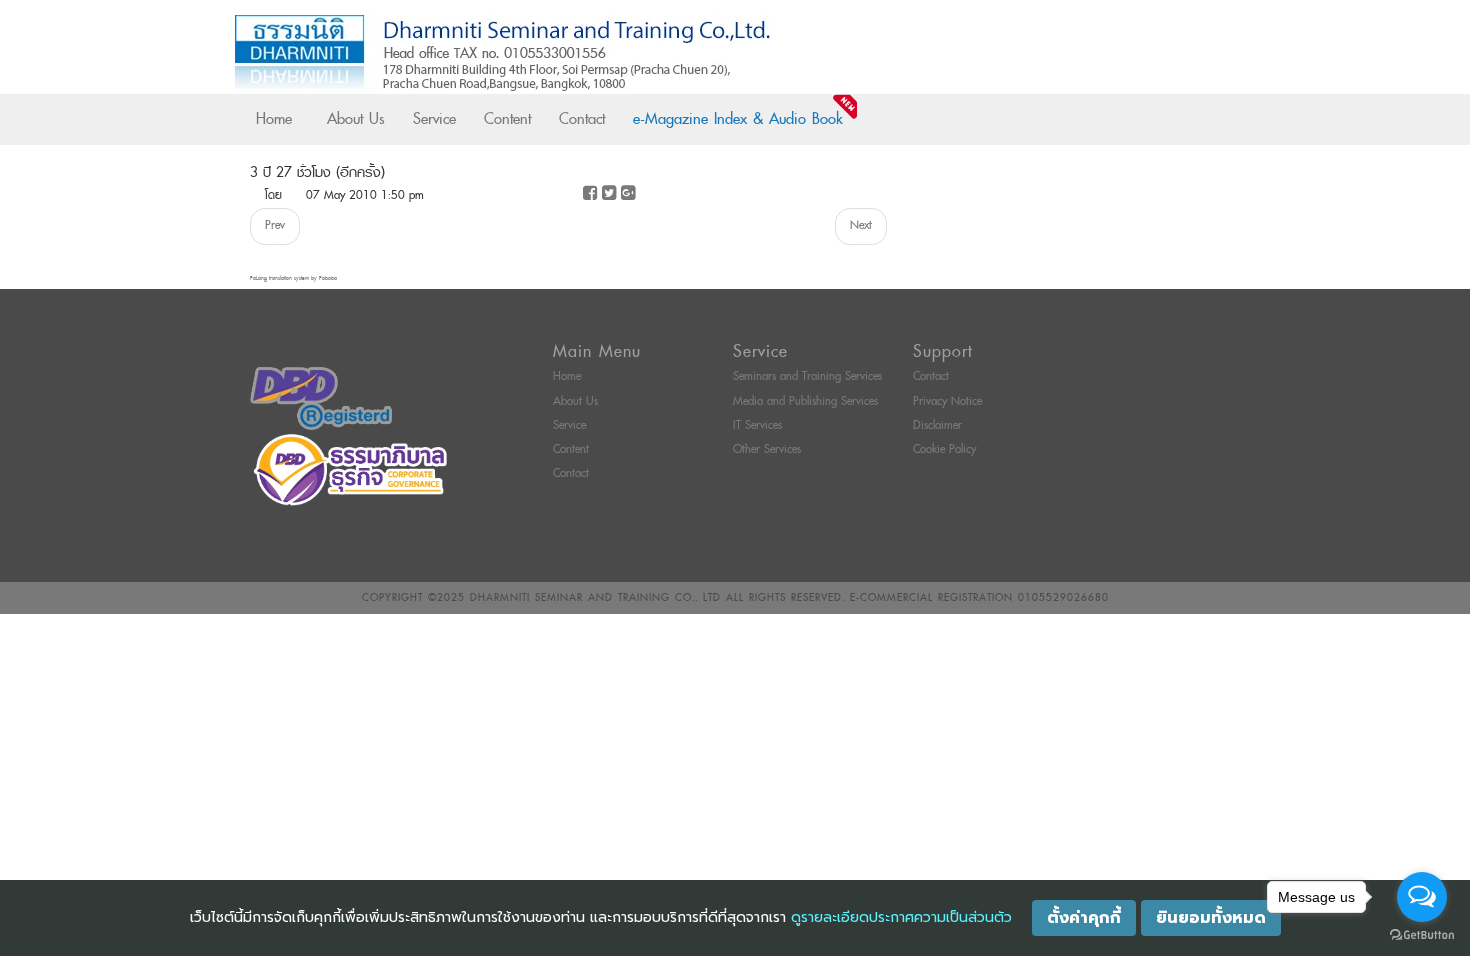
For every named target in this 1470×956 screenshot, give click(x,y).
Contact (582, 119)
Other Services (767, 449)
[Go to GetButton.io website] (1422, 935)
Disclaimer (937, 425)
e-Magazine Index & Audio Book (738, 119)
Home (274, 119)
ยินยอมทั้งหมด (1211, 918)
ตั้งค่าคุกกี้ (1084, 918)
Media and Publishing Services (805, 401)
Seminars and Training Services (807, 376)
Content (507, 119)
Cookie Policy (944, 449)
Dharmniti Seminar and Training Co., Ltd (595, 597)
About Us (356, 119)
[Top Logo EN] (693, 54)
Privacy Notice (947, 401)
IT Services (757, 425)
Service (434, 119)
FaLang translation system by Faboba (293, 278)
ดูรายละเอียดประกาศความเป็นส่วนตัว (901, 917)
